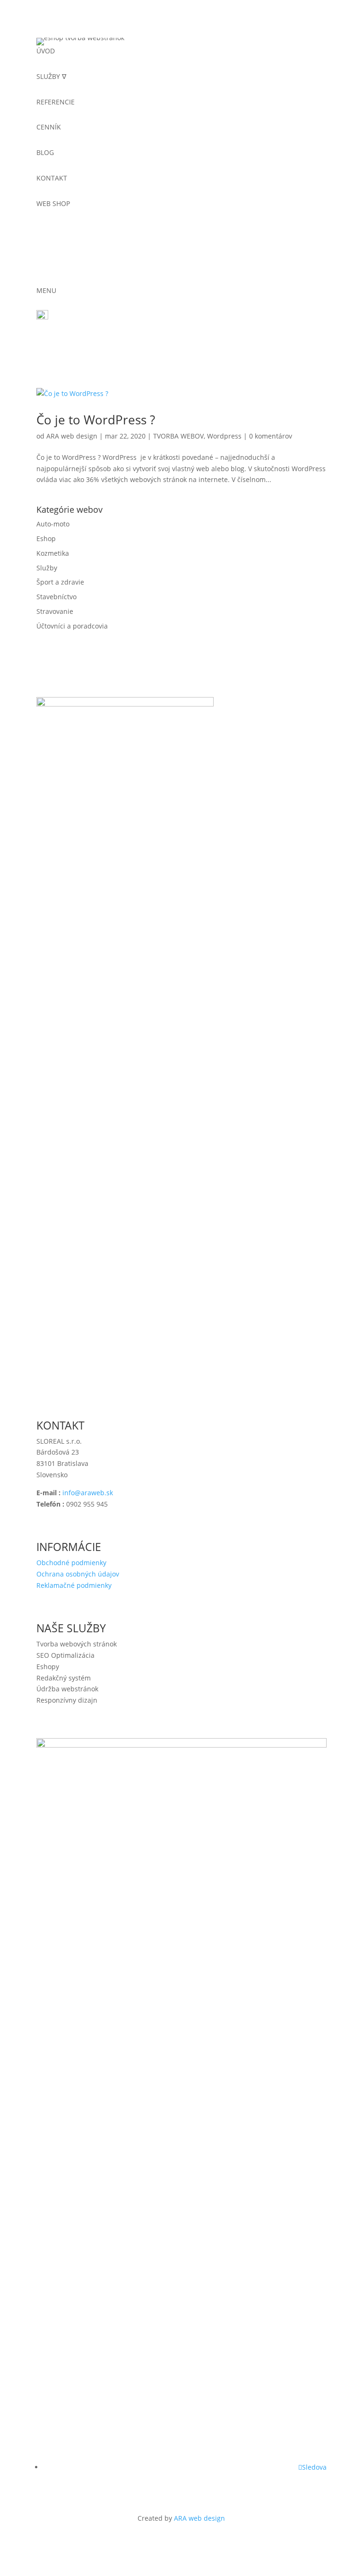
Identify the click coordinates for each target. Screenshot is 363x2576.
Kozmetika (53, 553)
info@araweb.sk (88, 1493)
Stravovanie (55, 611)
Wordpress (224, 436)
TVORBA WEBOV (178, 436)
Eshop (46, 538)
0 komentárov (271, 436)
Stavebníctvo (56, 597)
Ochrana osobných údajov (78, 1574)
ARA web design (72, 436)
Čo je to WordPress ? (96, 420)
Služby (47, 568)
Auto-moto (53, 524)
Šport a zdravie (60, 582)
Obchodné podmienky (71, 1563)
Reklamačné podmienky (74, 1585)
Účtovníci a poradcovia (72, 626)
